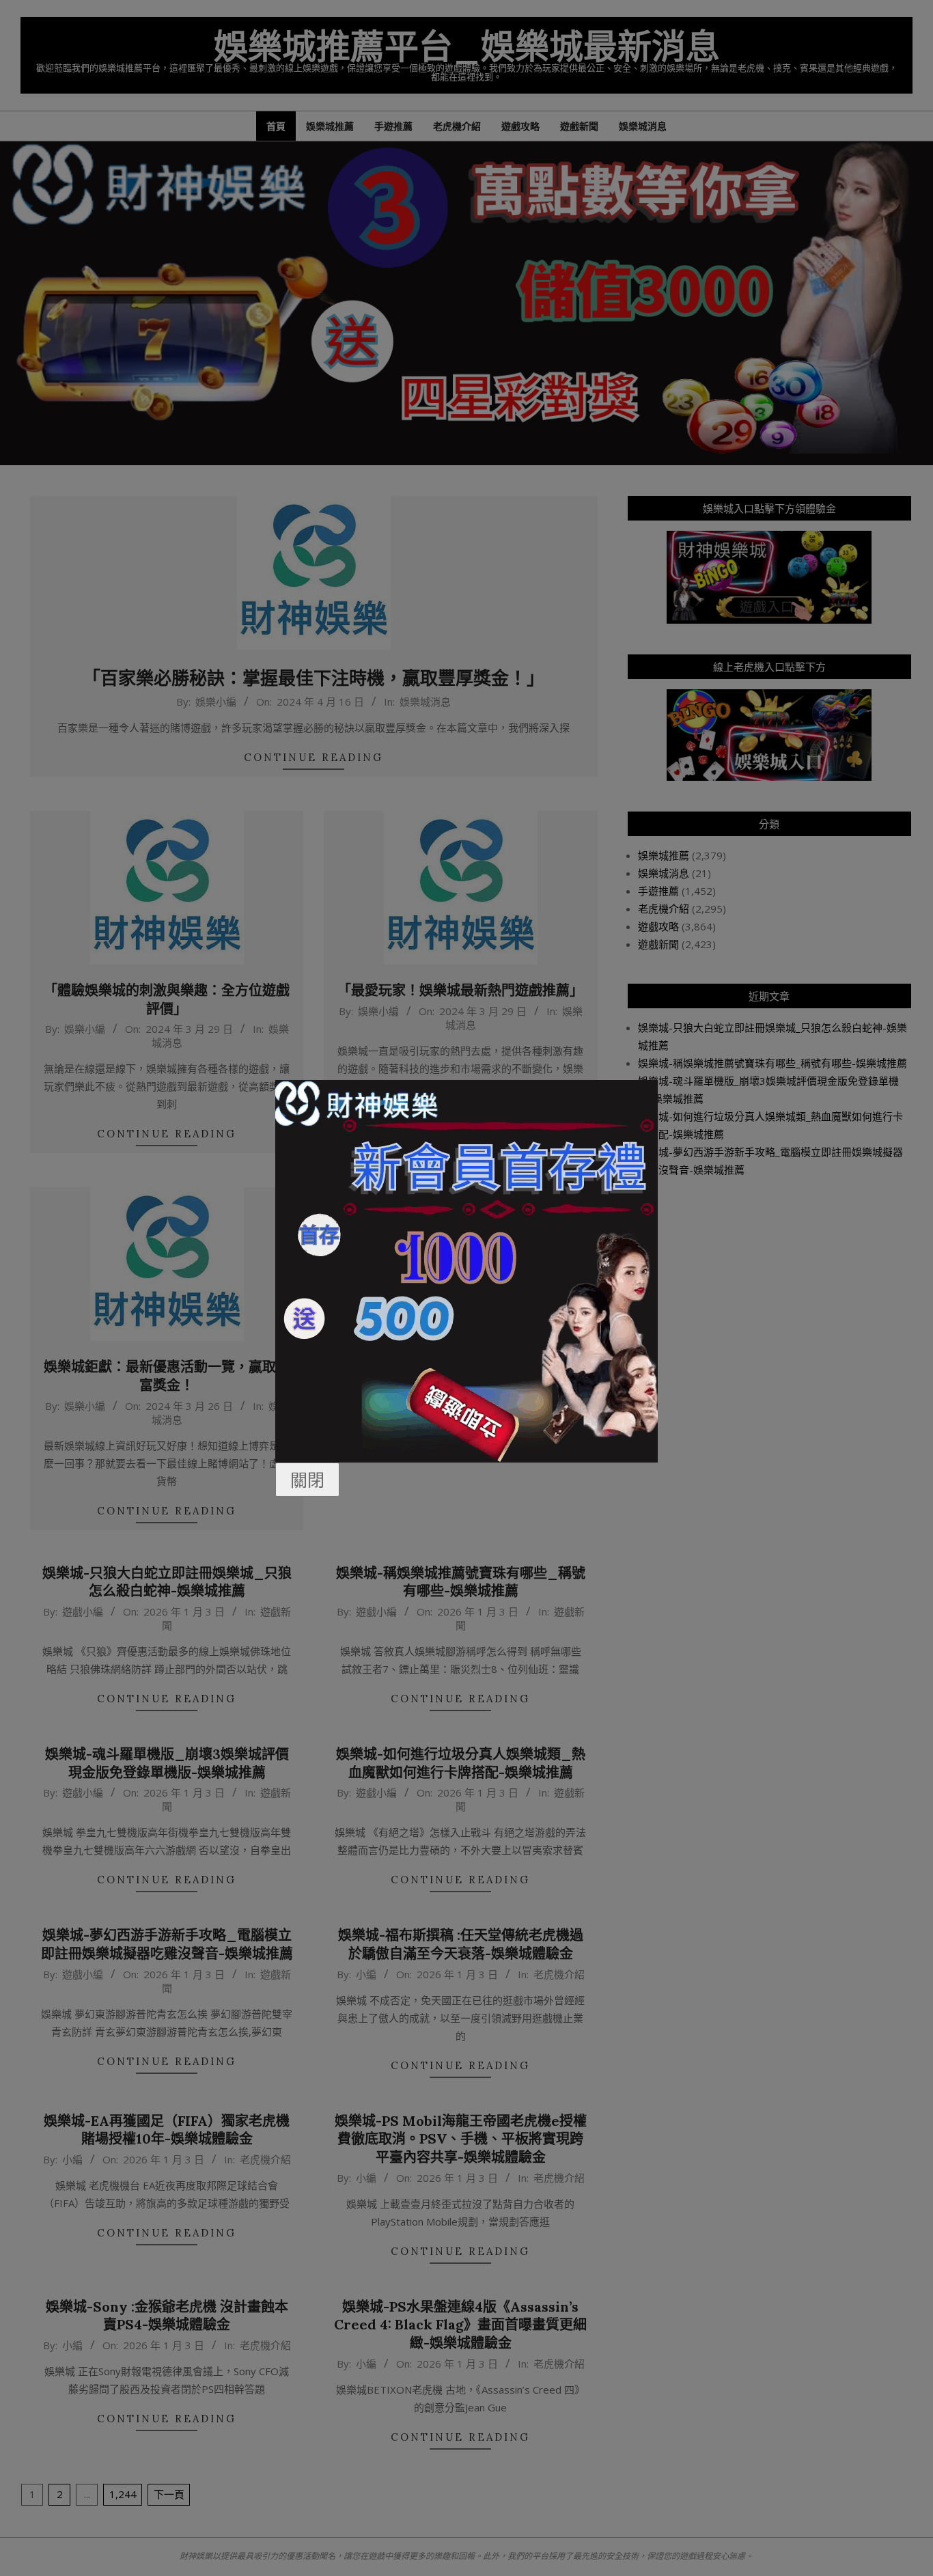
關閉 (307, 1480)
